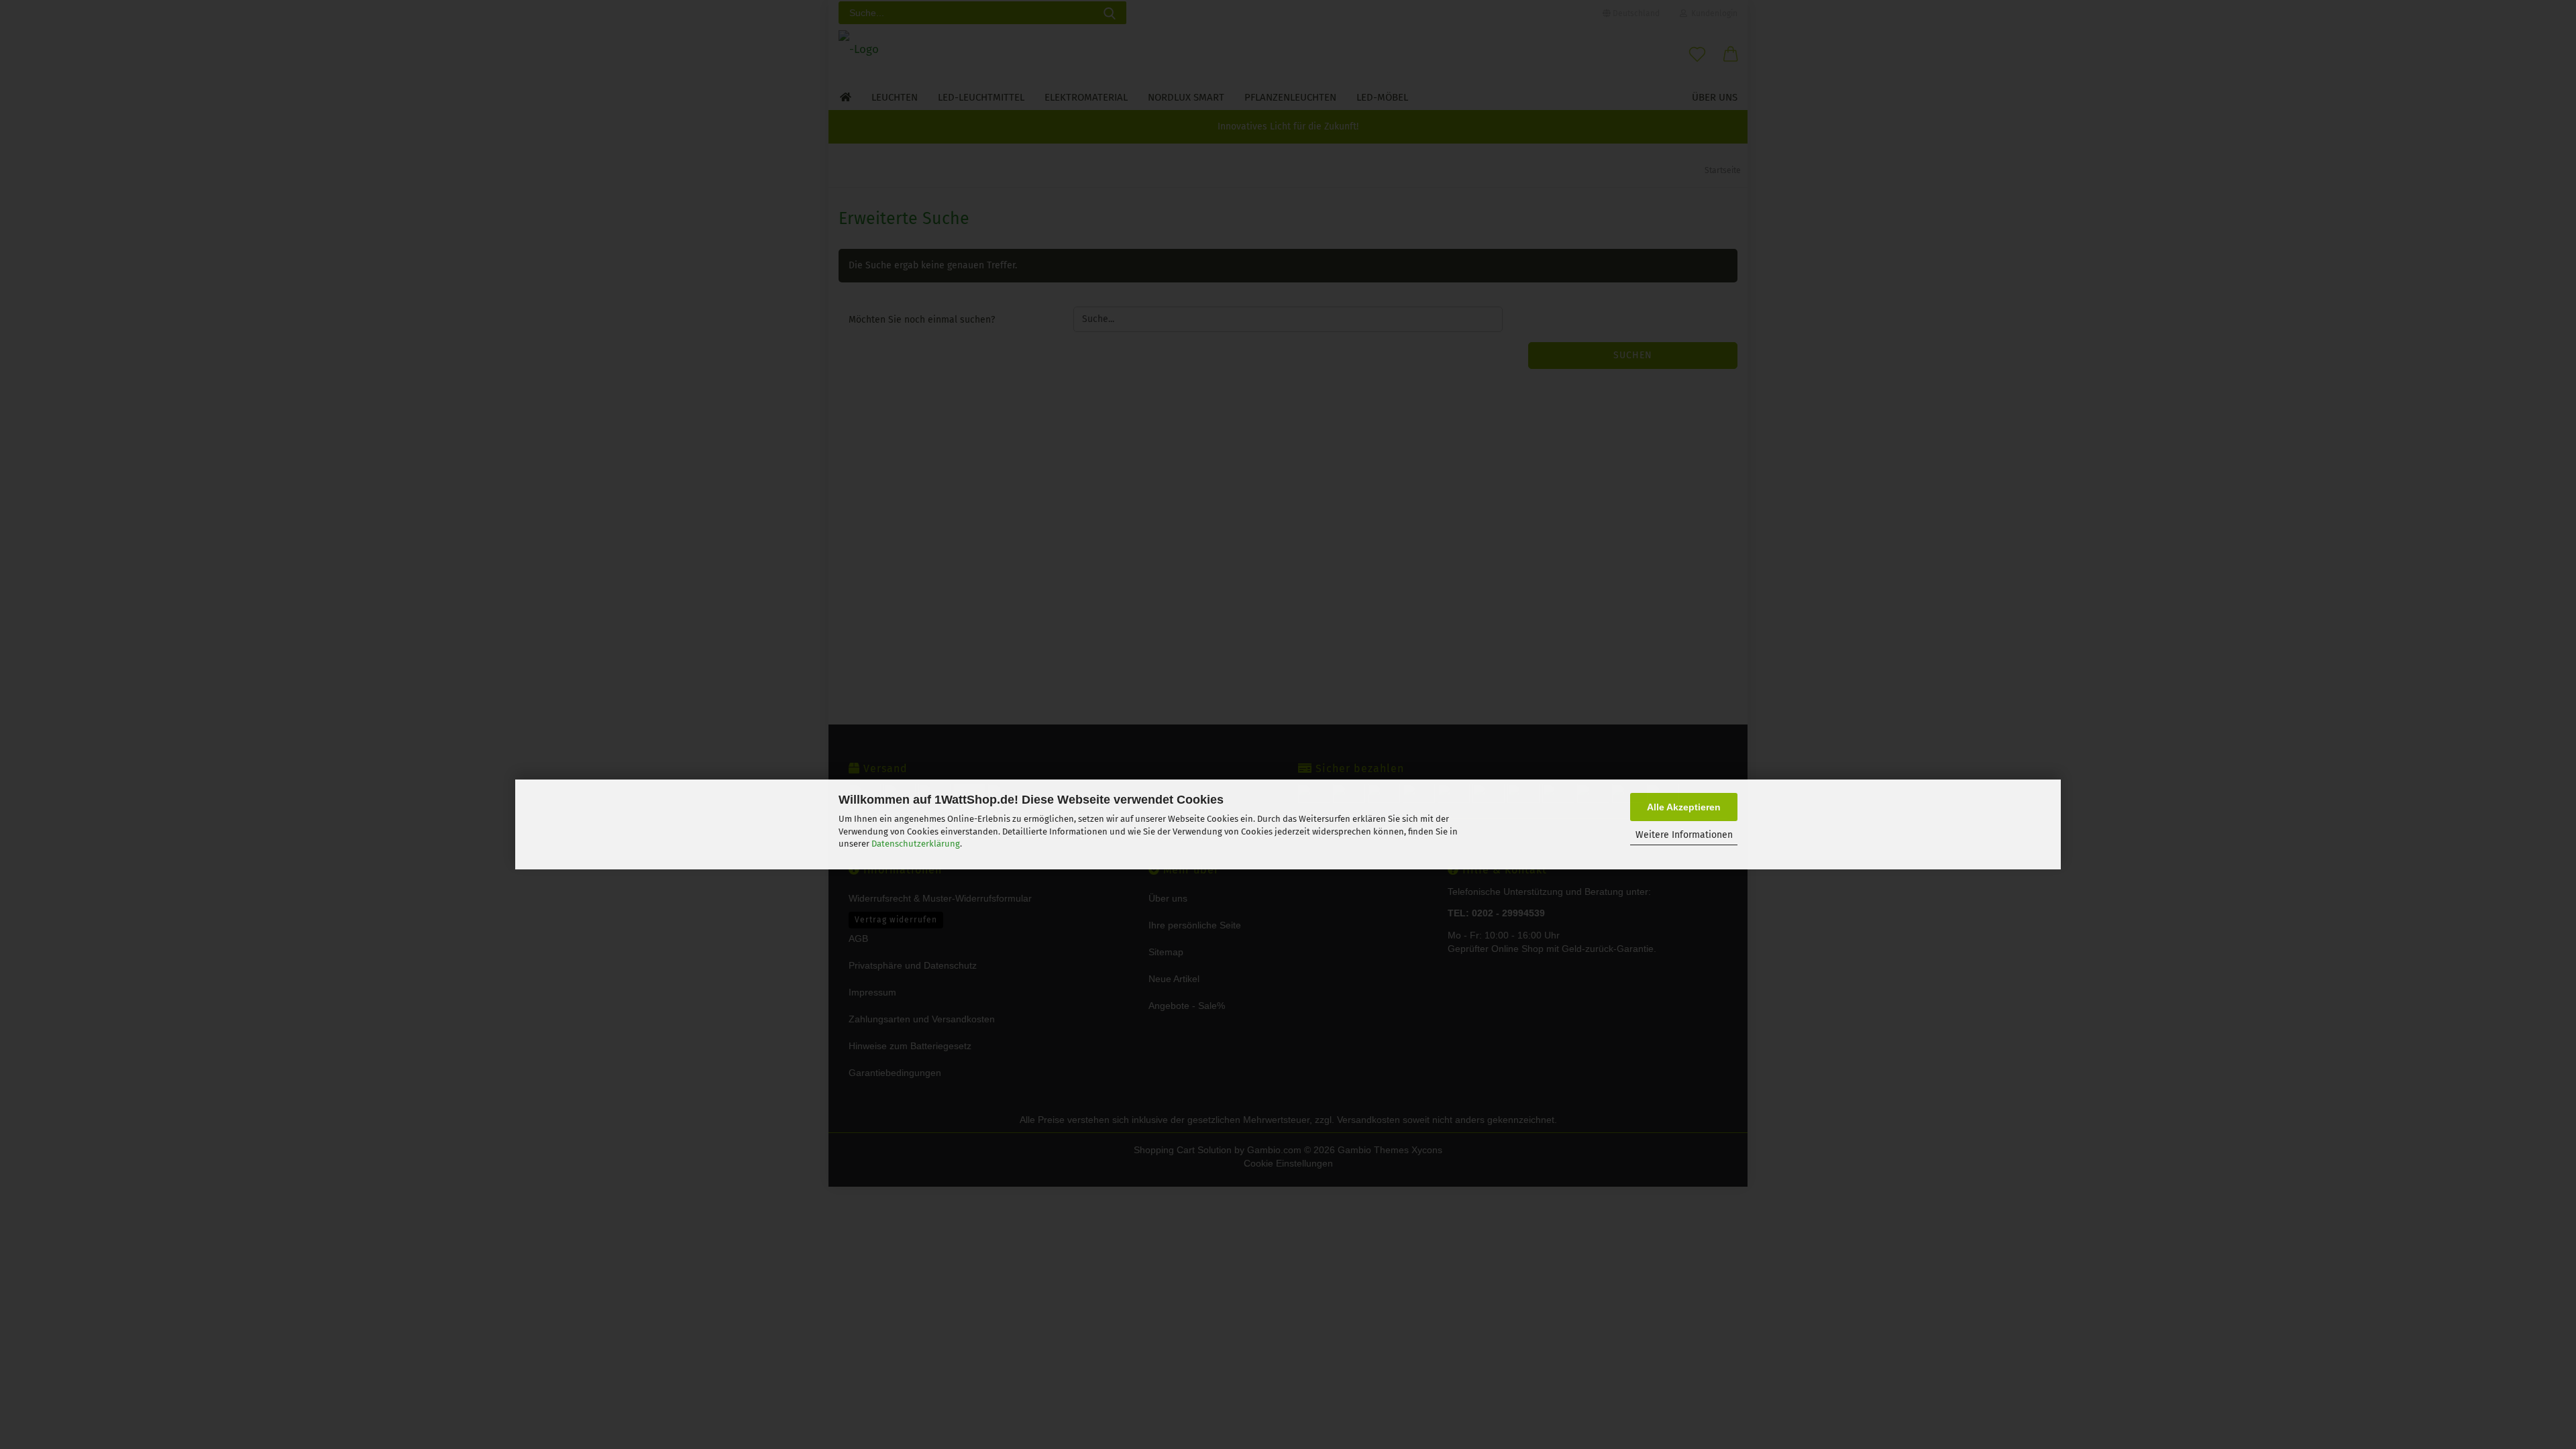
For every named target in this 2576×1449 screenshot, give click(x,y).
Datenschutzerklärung (916, 844)
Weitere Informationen (1684, 835)
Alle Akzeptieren (1684, 807)
